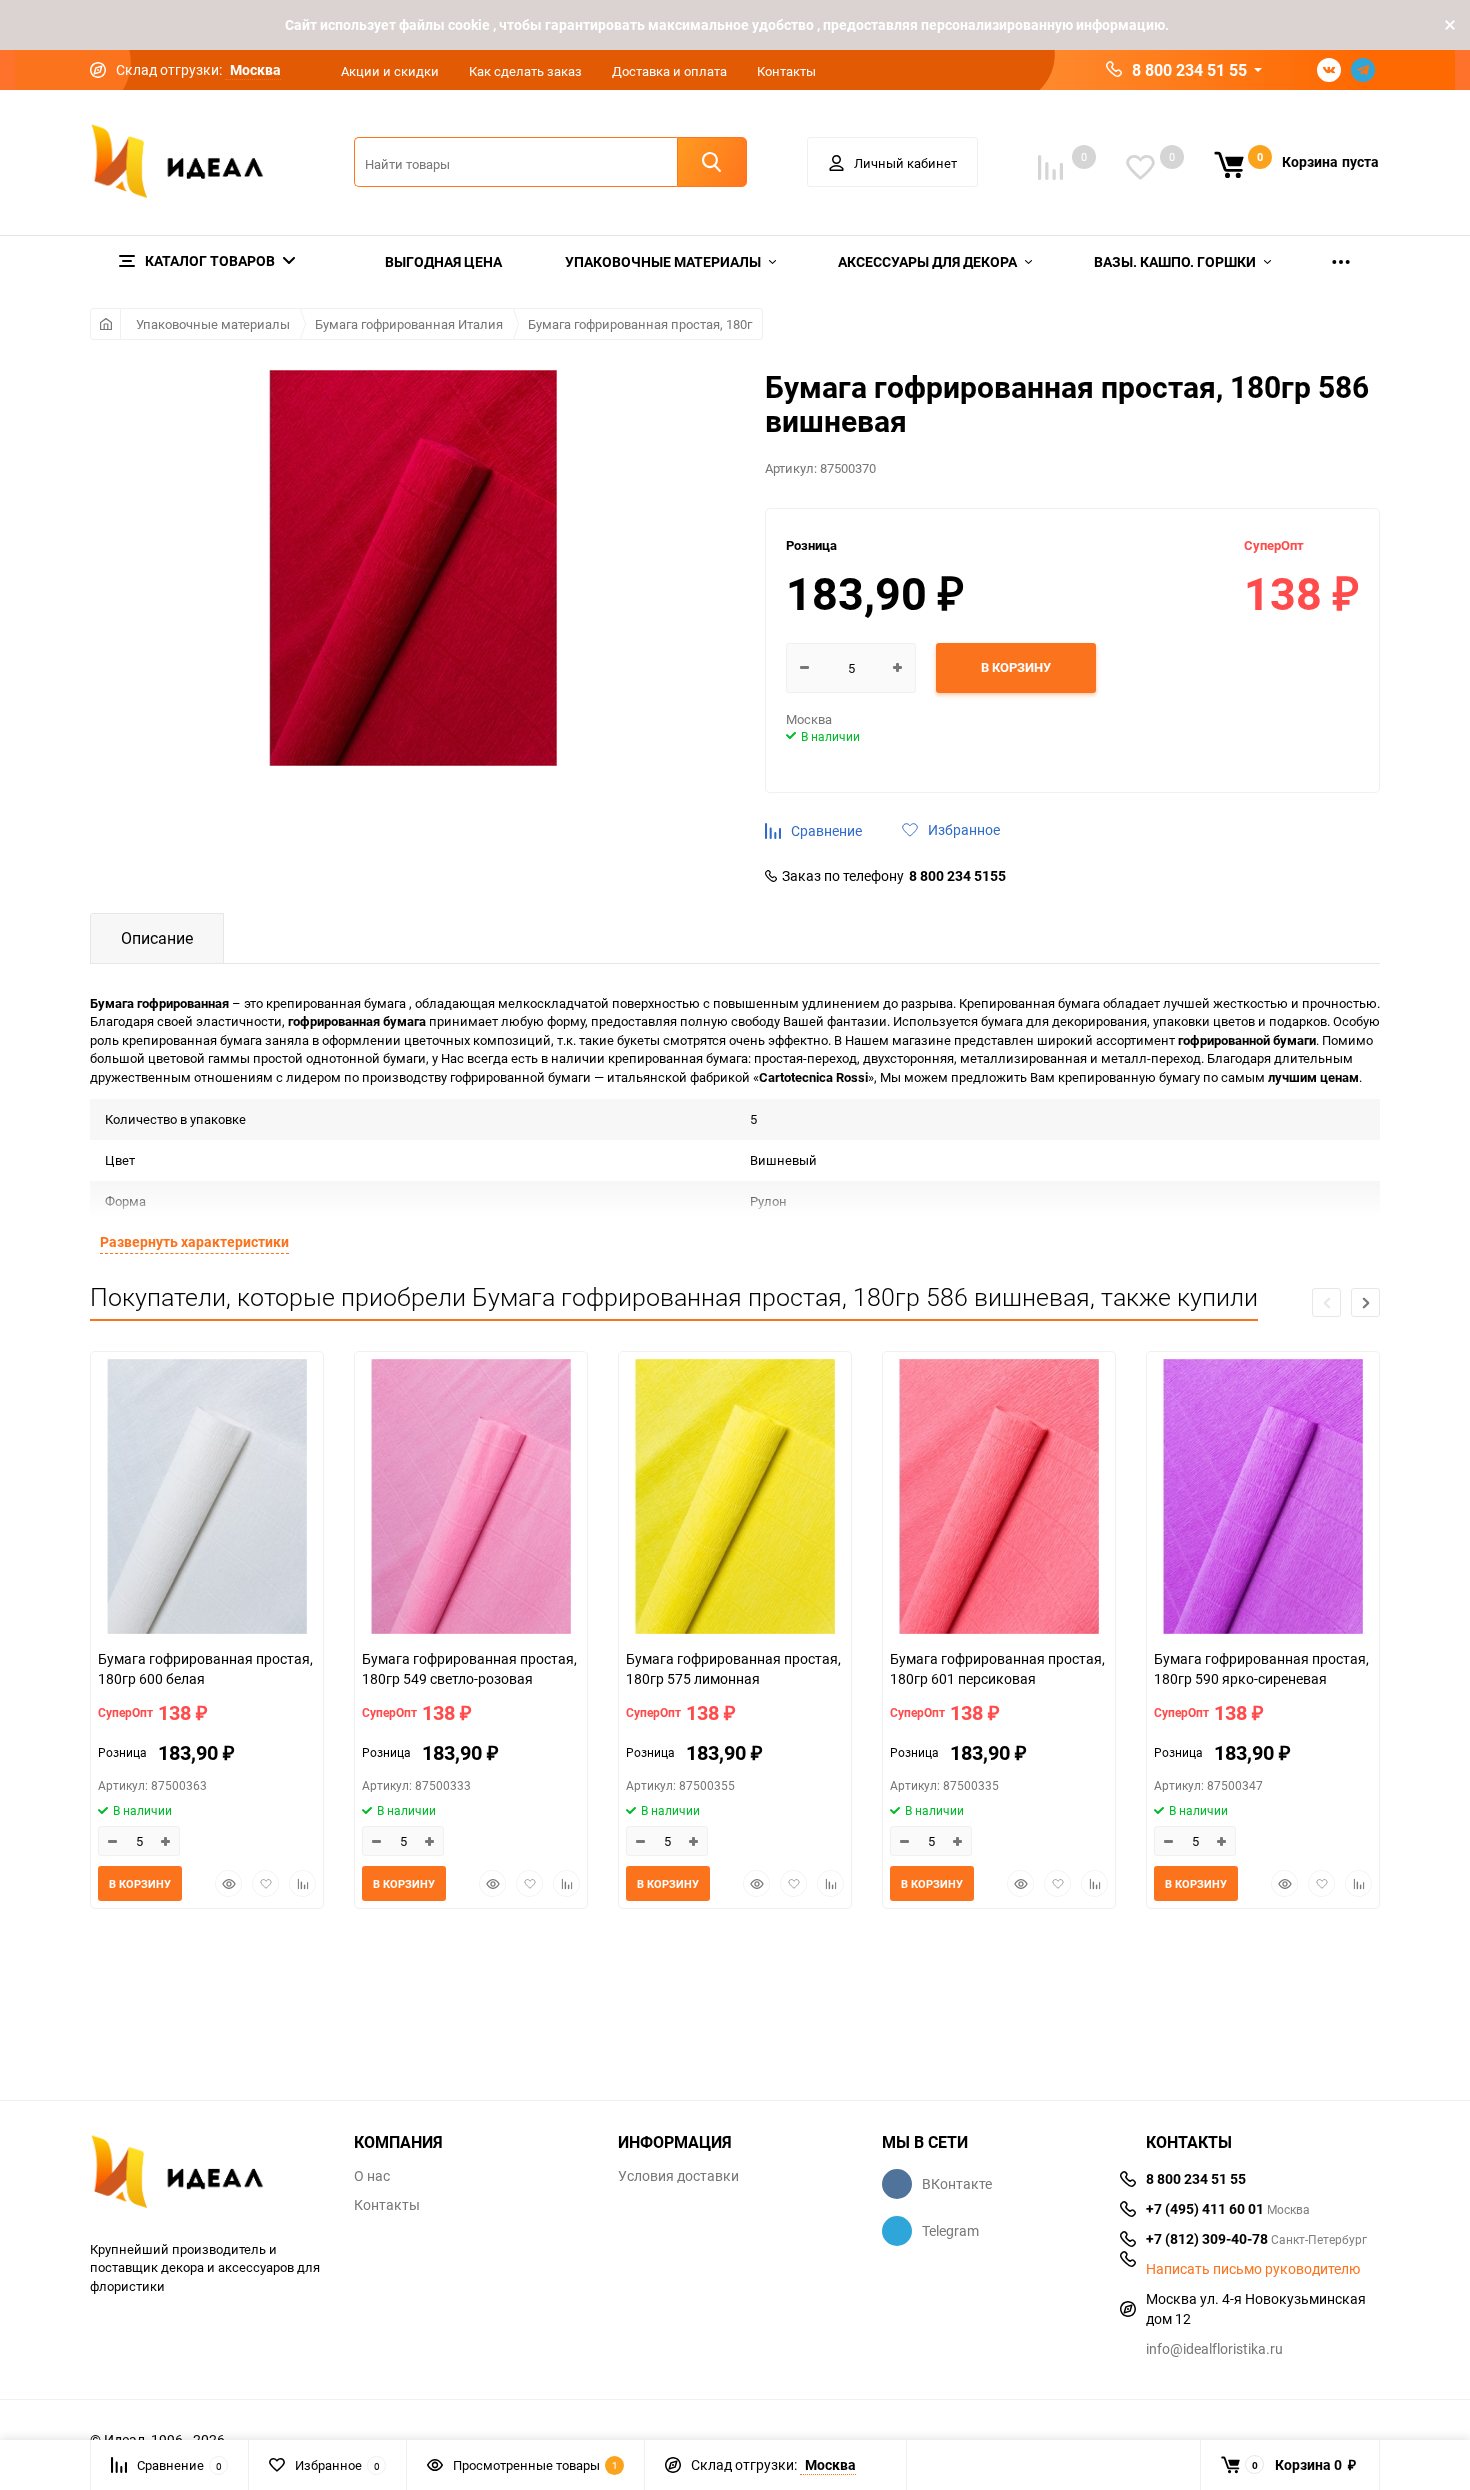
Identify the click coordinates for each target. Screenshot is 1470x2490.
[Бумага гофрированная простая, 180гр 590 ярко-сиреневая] (1263, 1499)
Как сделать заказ (525, 71)
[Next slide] (1365, 1302)
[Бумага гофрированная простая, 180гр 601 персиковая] (999, 1499)
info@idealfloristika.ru (1214, 2348)
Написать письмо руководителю (1253, 2269)
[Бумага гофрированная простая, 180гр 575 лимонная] (735, 1499)
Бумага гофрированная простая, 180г (640, 324)
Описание (157, 938)
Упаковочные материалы (213, 324)
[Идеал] (207, 2175)
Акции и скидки (390, 71)
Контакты (786, 71)
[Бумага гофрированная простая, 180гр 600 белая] (207, 1499)
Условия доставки (678, 2176)
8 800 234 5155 (957, 876)
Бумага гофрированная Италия (409, 324)
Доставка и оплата (669, 71)
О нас (372, 2176)
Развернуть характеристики (194, 1241)
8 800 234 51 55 (1189, 70)
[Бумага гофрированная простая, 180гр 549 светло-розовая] (471, 1499)
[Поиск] (712, 162)
